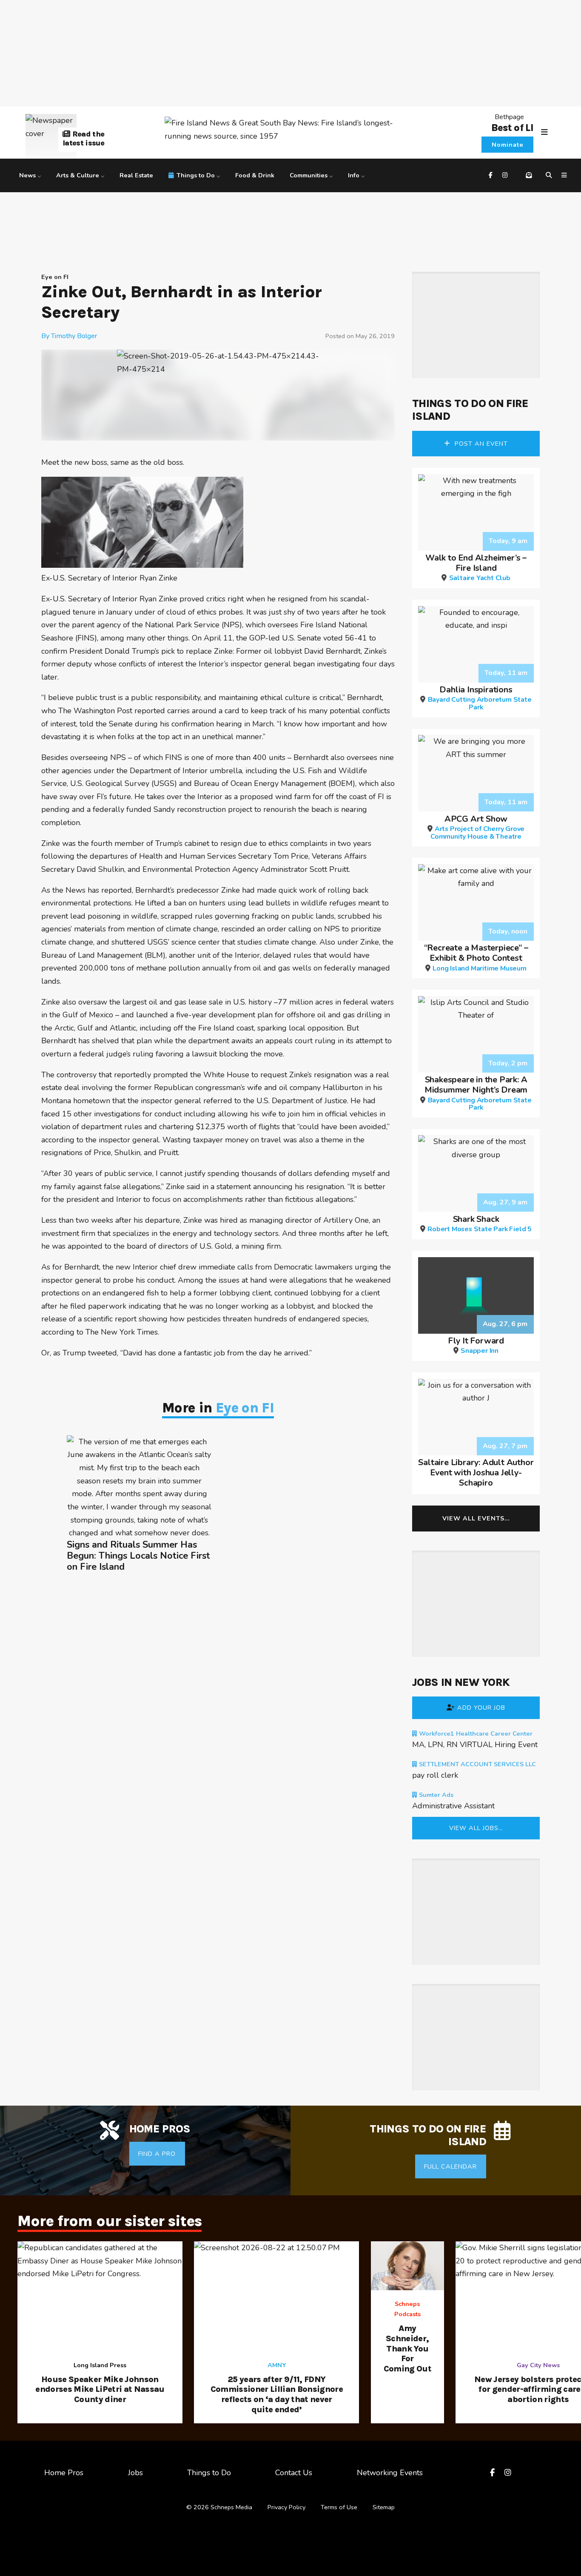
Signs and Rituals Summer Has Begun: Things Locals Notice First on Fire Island (138, 1556)
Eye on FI (55, 277)
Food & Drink (255, 175)
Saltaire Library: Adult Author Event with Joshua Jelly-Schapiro (476, 1473)
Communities (309, 175)
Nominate (508, 145)
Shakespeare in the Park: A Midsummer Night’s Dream (478, 1093)
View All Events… (476, 1518)
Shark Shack (480, 1223)
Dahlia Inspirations (480, 697)
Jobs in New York (461, 1682)
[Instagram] (506, 175)
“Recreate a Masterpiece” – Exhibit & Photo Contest (476, 957)
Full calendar (450, 2166)
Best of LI (512, 128)
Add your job (481, 1708)
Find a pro (157, 2154)
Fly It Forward (476, 1345)
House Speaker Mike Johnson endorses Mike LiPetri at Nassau (100, 2390)
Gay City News (538, 2365)
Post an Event (480, 443)
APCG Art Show (477, 827)
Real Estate (136, 175)
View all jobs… (476, 1828)
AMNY (277, 2365)
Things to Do (196, 175)
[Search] (550, 175)
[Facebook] (492, 175)
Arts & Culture (78, 175)
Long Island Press (100, 2365)
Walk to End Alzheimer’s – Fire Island (476, 567)
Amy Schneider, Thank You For (407, 2348)
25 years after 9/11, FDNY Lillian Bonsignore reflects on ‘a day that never (277, 2394)
